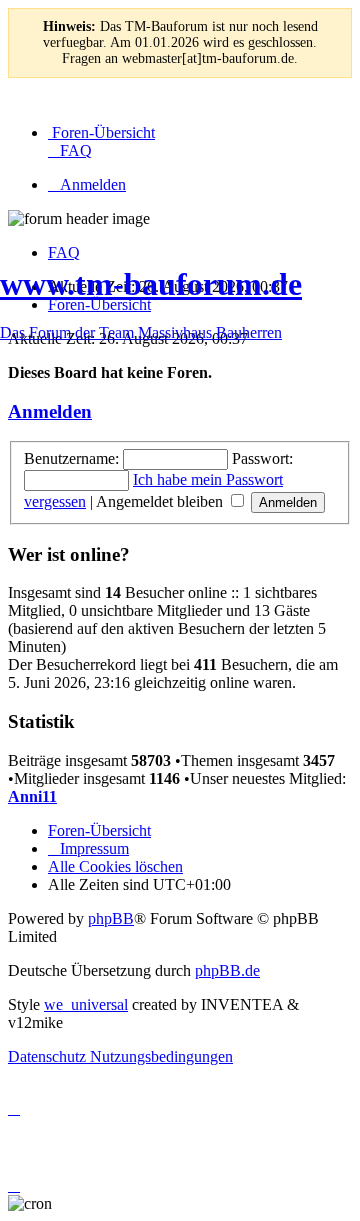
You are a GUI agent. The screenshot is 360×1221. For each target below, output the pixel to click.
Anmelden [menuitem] (93, 184)
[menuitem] (101, 132)
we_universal (86, 1004)
